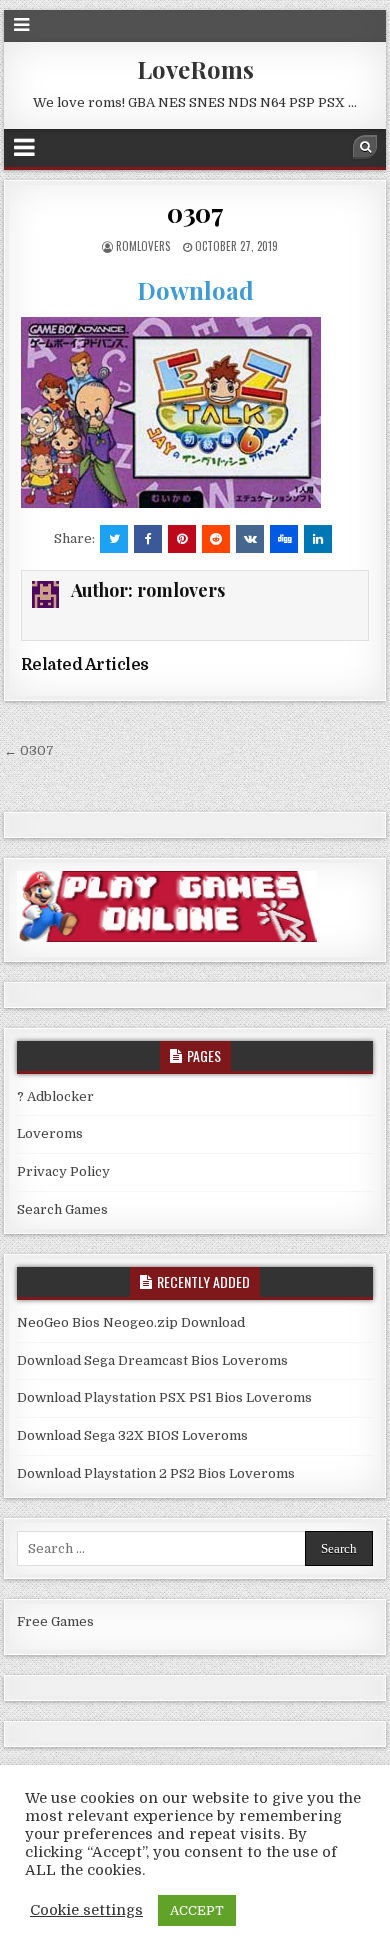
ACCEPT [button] (197, 1910)
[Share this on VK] (250, 539)
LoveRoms (195, 69)
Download (195, 290)
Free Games (55, 1621)
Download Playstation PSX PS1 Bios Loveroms (164, 1397)
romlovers (143, 246)
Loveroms (50, 1133)
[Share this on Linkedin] (318, 539)
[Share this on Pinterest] (182, 539)
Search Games (62, 1209)
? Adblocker (55, 1096)
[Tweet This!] (114, 539)
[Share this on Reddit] (216, 539)
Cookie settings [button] (86, 1910)
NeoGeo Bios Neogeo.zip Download (131, 1322)
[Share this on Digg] (284, 539)
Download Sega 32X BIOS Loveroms (132, 1435)
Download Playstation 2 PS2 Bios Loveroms (156, 1473)
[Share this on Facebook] (148, 539)
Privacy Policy (63, 1171)
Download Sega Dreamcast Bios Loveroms (152, 1360)
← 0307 (29, 750)
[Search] (365, 147)
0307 (195, 212)
